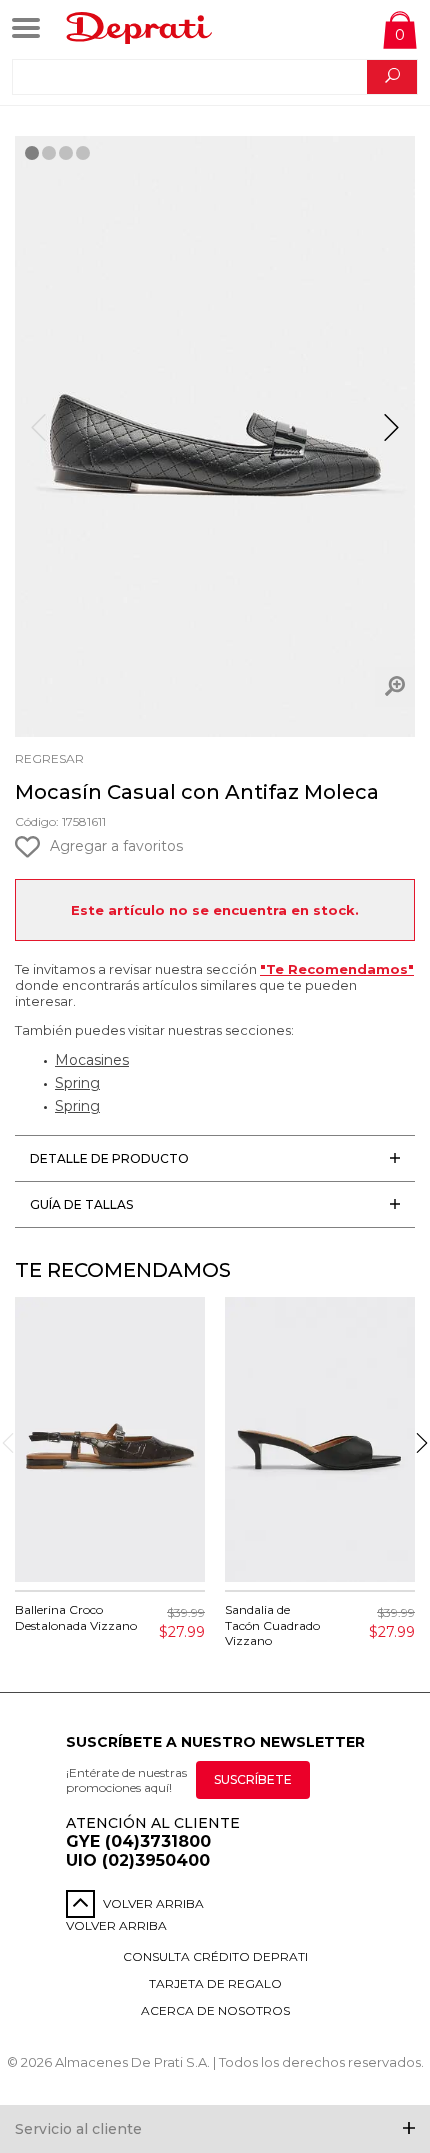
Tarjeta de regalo (215, 1983)
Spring (77, 1083)
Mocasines (92, 1060)
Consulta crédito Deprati (215, 1956)
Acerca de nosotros (215, 2010)
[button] (391, 436)
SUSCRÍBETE (253, 1779)
